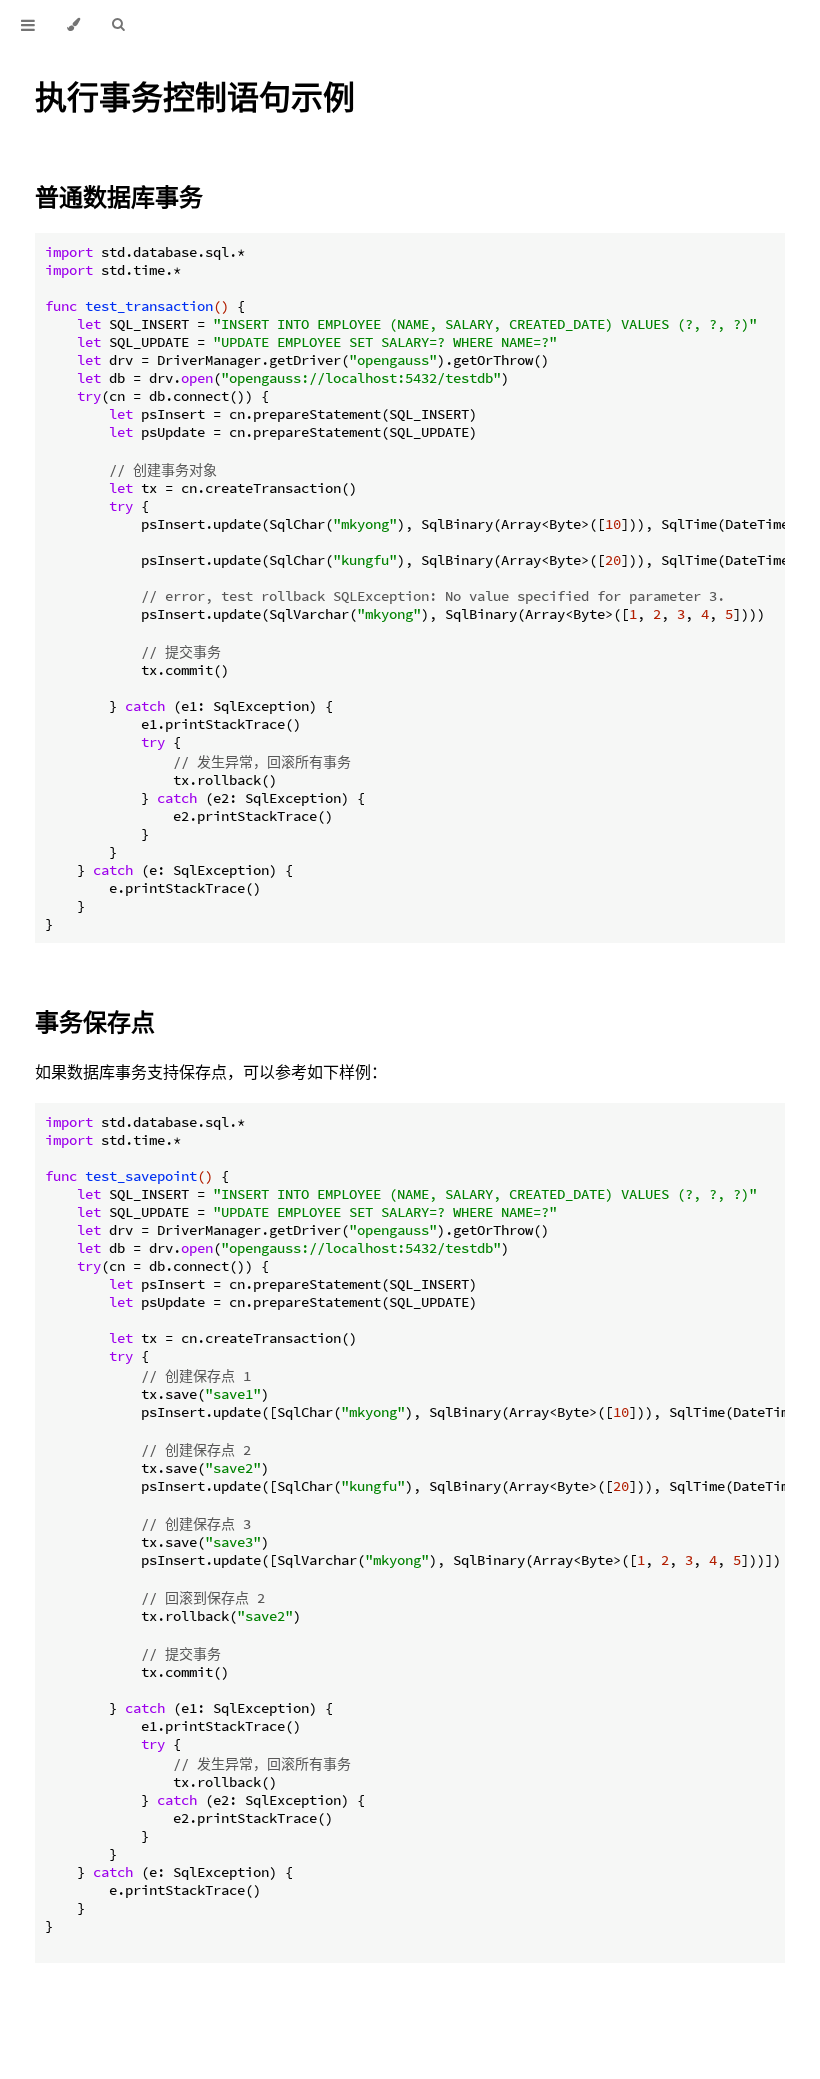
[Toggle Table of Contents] (28, 25)
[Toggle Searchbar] (118, 25)
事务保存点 (95, 1021)
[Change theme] (73, 25)
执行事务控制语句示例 (195, 96)
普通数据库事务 (119, 196)
